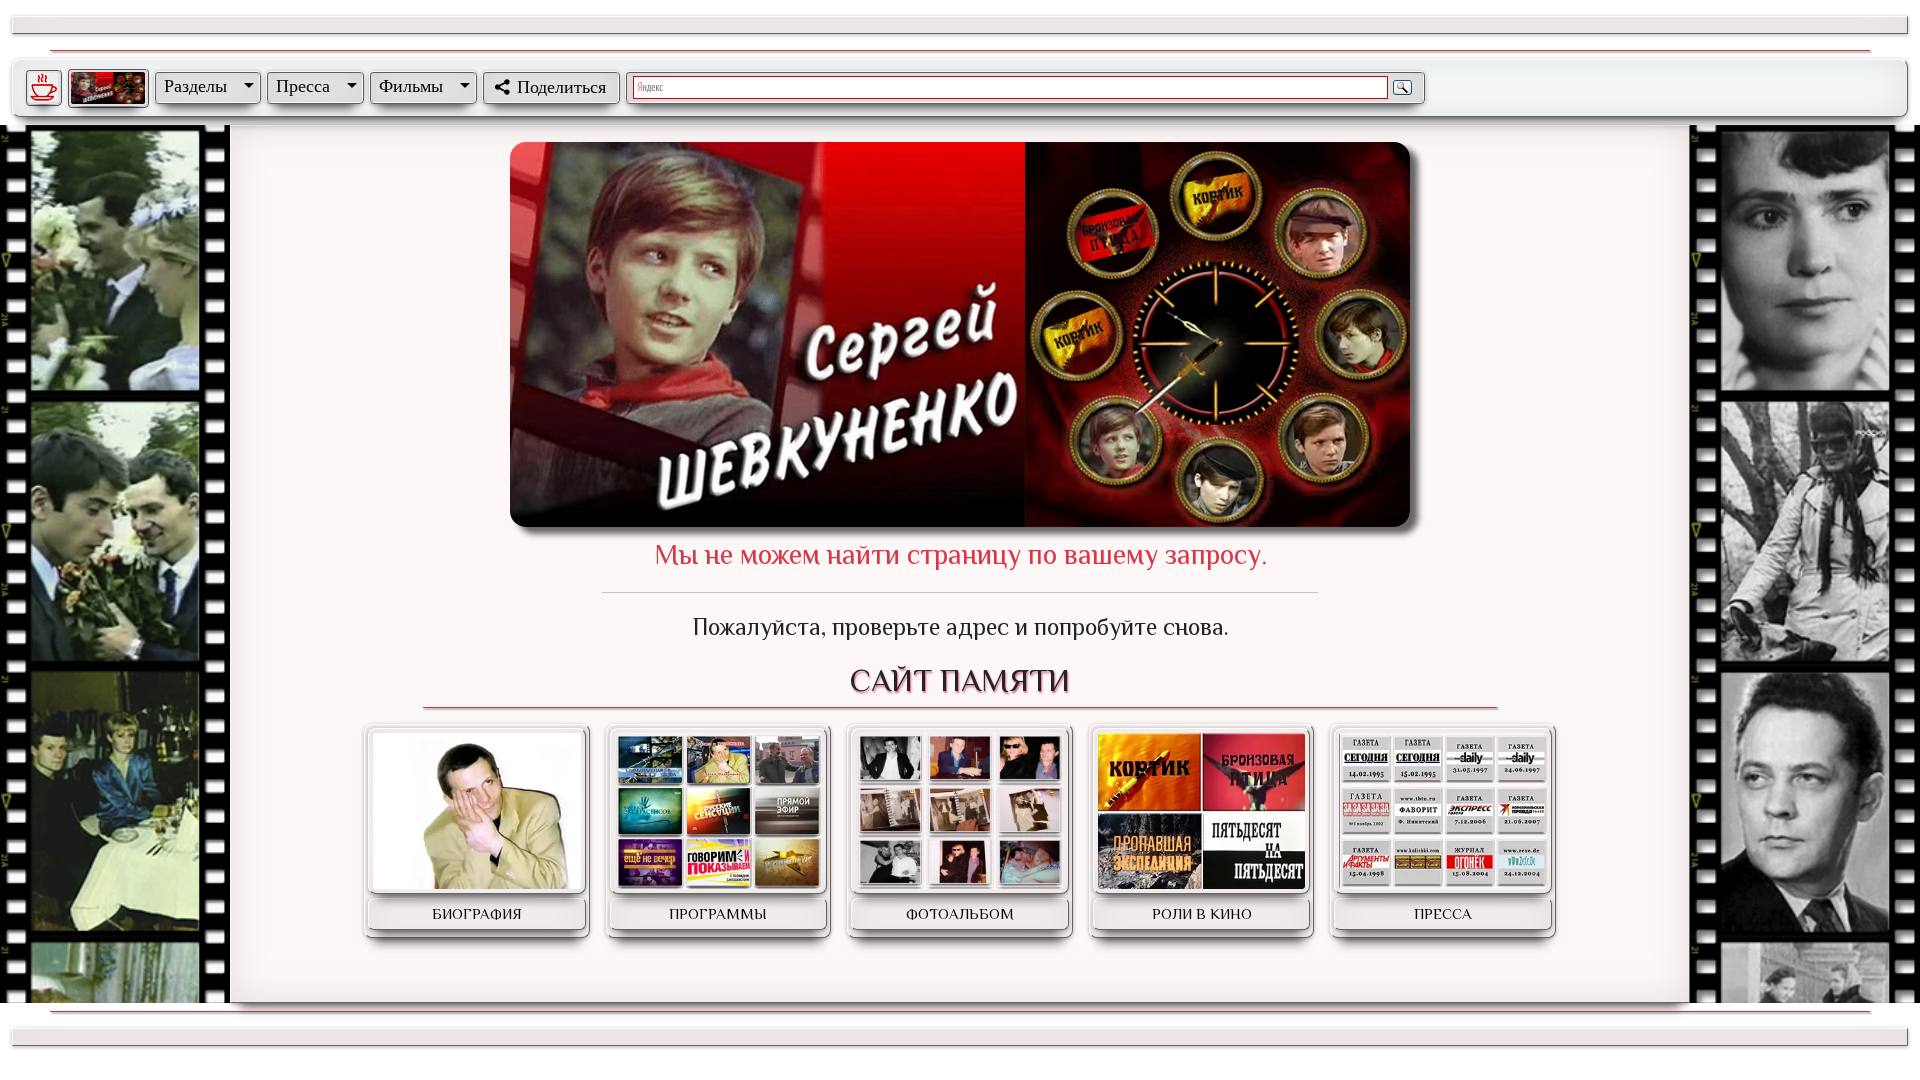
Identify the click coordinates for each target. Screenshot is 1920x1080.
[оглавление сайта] (108, 88)
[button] (205, 86)
